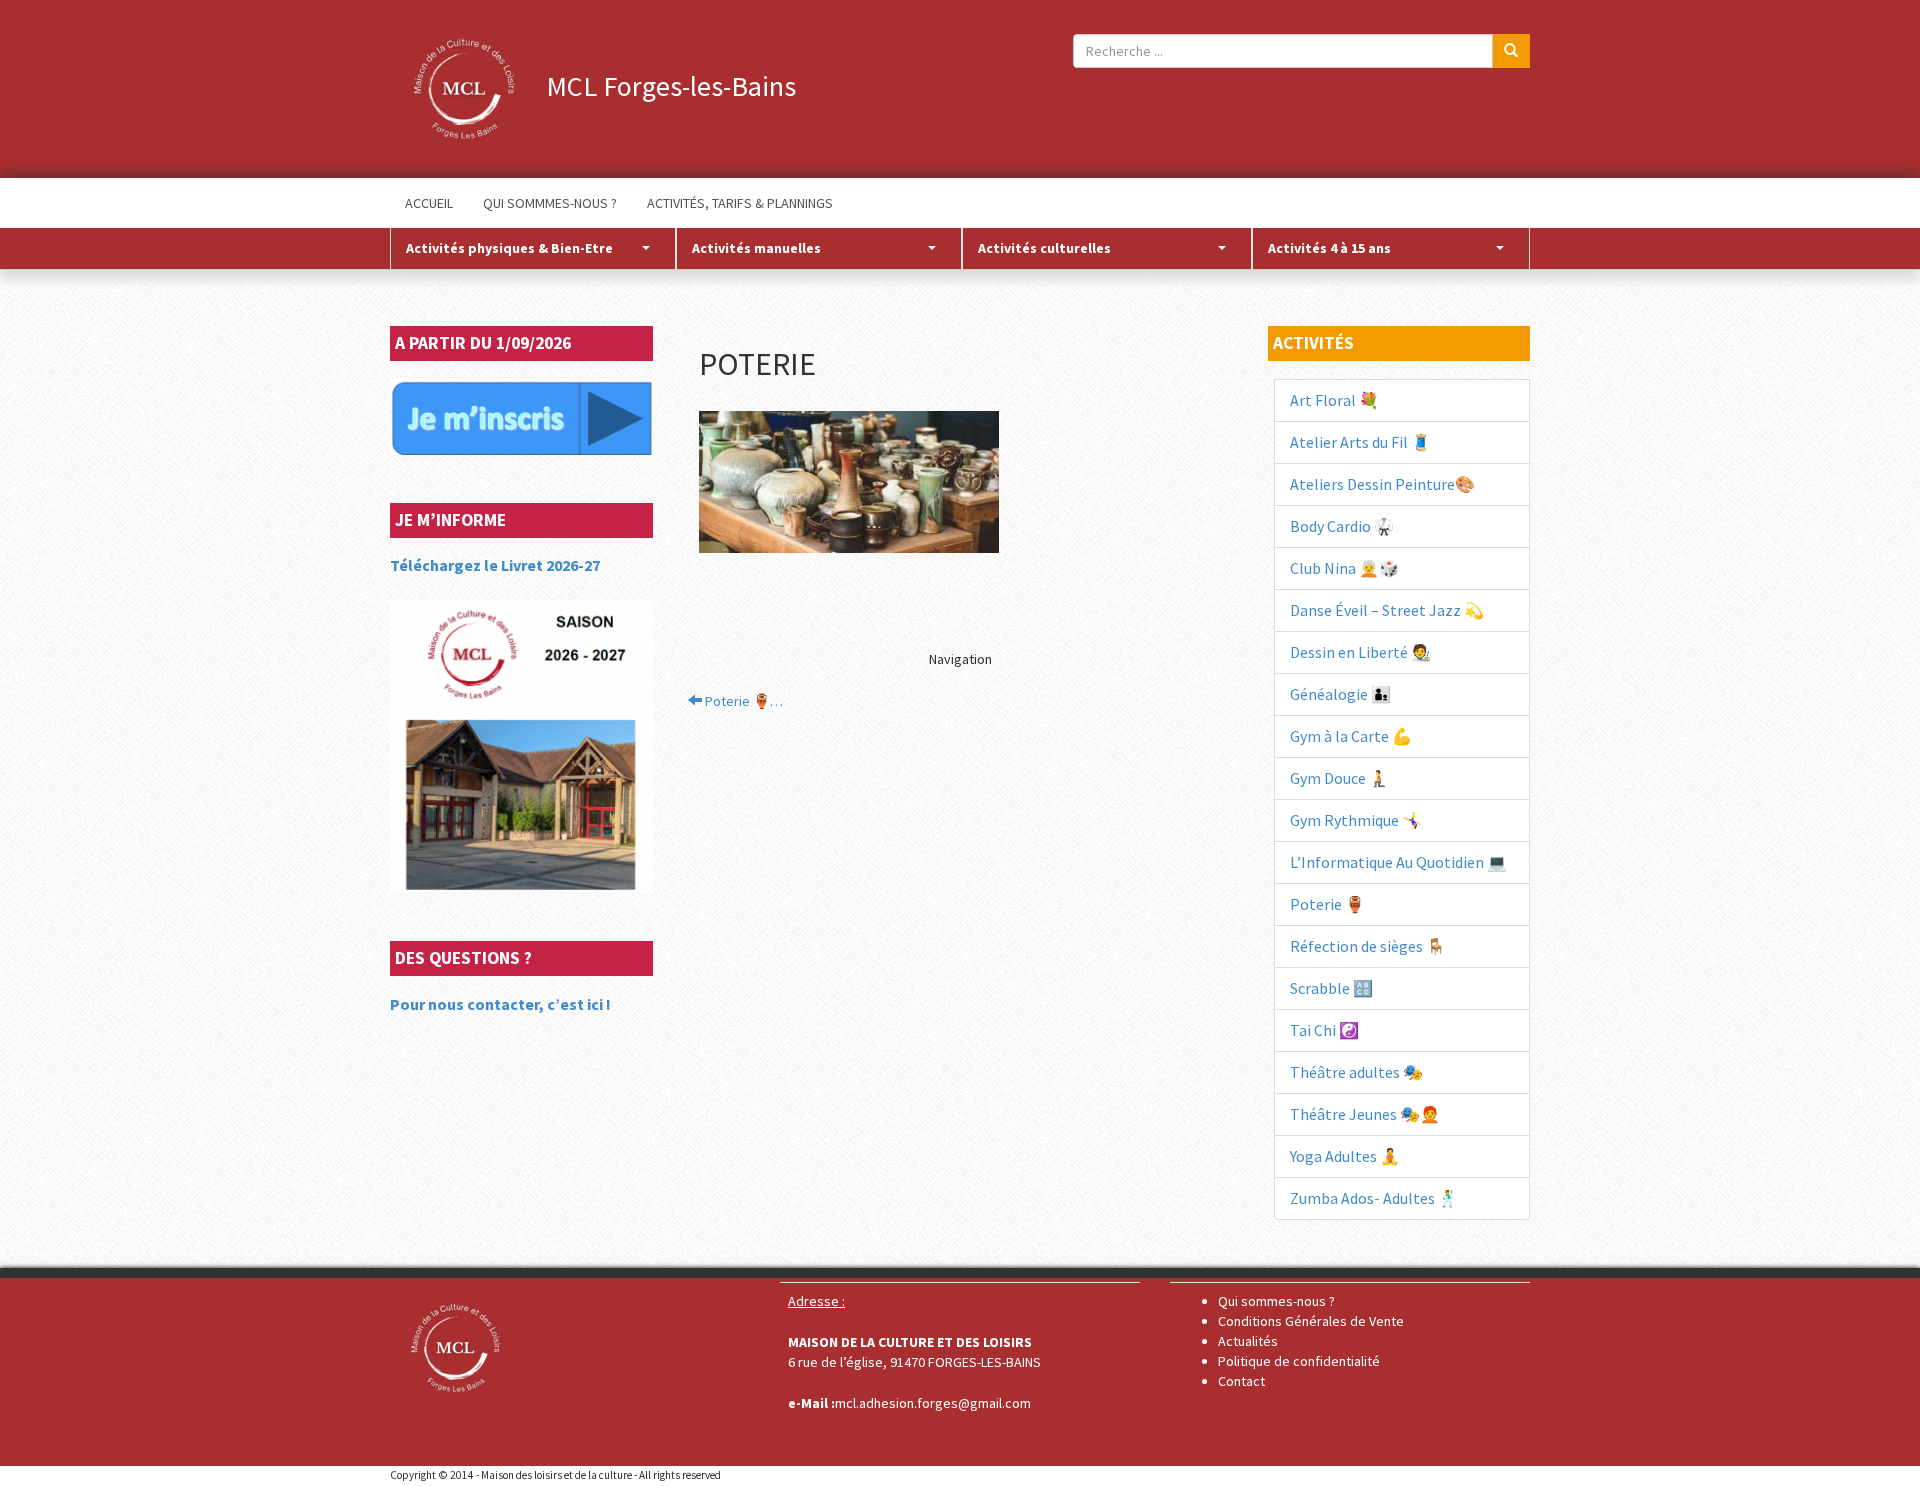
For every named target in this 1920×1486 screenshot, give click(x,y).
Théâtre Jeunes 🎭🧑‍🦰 (1365, 1114)
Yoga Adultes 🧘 (1345, 1156)
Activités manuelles (756, 248)
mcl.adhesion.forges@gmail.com (933, 1403)
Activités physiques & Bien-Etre (509, 248)
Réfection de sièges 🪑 (1368, 946)
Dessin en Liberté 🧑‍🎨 (1360, 652)
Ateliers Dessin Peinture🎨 (1382, 484)
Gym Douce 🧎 (1339, 778)
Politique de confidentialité (1299, 1361)
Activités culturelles (1044, 248)
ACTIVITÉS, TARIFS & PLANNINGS (740, 203)
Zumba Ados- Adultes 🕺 (1374, 1198)
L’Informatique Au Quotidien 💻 (1398, 862)
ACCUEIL (429, 203)
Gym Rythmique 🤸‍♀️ (1356, 820)
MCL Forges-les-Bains (668, 86)
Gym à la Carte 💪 (1351, 736)
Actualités (1248, 1341)
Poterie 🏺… (742, 701)
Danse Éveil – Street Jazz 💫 (1387, 610)
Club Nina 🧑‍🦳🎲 (1344, 568)
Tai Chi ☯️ (1324, 1030)
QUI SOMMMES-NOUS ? (550, 203)
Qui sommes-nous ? (1276, 1301)
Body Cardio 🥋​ (1342, 526)
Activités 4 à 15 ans (1329, 248)
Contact (1241, 1381)
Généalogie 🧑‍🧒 (1340, 694)
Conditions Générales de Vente (1311, 1321)
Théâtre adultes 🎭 (1356, 1072)
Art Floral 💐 (1334, 400)
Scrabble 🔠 (1331, 988)
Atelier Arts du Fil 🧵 (1360, 442)
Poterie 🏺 (1327, 904)
